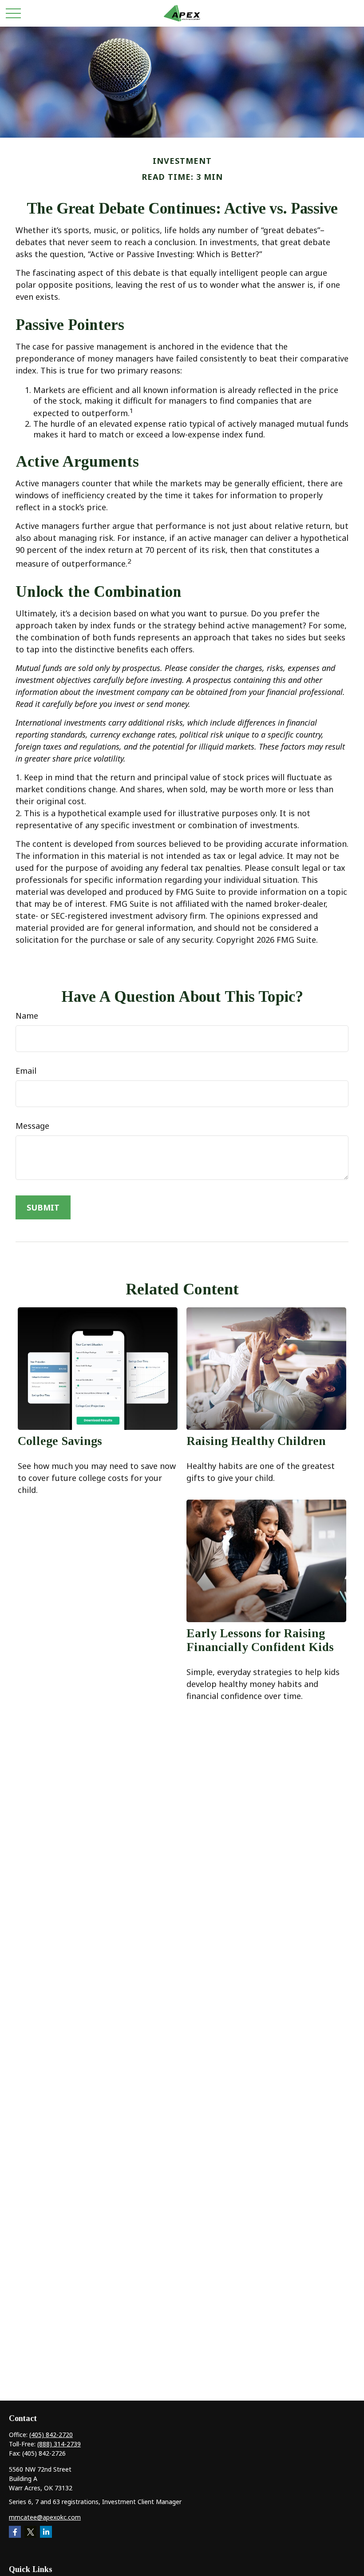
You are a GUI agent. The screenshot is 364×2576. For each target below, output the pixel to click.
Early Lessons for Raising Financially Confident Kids (260, 1640)
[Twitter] (30, 2532)
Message (32, 1126)
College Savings (60, 1441)
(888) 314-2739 (59, 2444)
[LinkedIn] (46, 2532)
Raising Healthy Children (256, 1441)
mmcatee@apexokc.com (45, 2517)
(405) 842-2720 (51, 2435)
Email (26, 1071)
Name (27, 1016)
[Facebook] (15, 2532)
